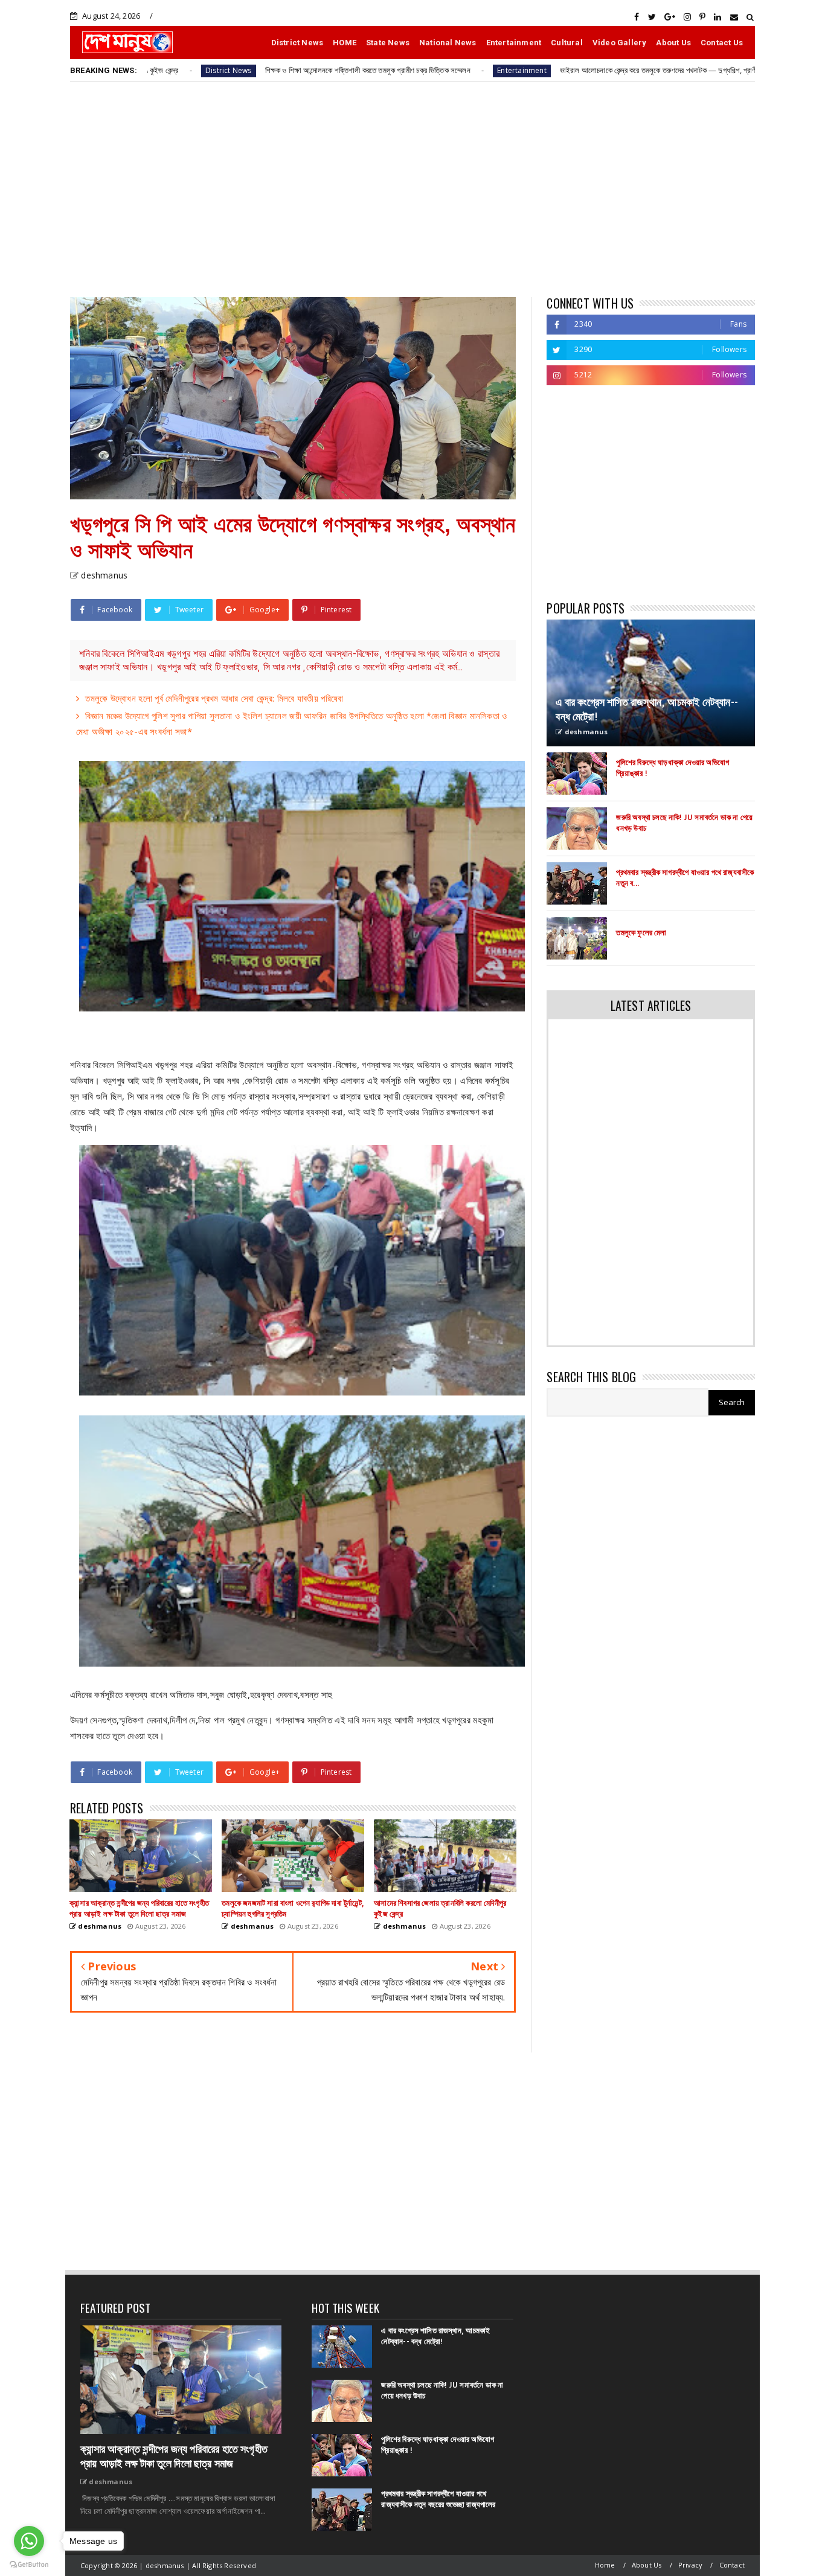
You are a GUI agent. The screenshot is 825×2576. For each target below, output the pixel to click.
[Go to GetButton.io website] (29, 2564)
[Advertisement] (412, 188)
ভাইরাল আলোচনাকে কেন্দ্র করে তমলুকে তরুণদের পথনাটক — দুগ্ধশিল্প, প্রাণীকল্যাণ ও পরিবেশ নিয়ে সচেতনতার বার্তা (584, 70)
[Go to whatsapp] (29, 2541)
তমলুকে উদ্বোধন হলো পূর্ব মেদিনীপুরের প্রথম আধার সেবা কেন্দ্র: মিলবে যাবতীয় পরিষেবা (214, 698)
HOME (345, 43)
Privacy (690, 2565)
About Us (673, 43)
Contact (732, 2565)
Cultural (567, 43)
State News (388, 43)
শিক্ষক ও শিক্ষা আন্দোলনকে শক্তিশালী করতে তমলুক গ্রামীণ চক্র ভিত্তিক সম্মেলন (244, 70)
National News (448, 43)
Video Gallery (620, 43)
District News (297, 43)
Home (605, 2565)
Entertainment (514, 43)
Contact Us (722, 43)
